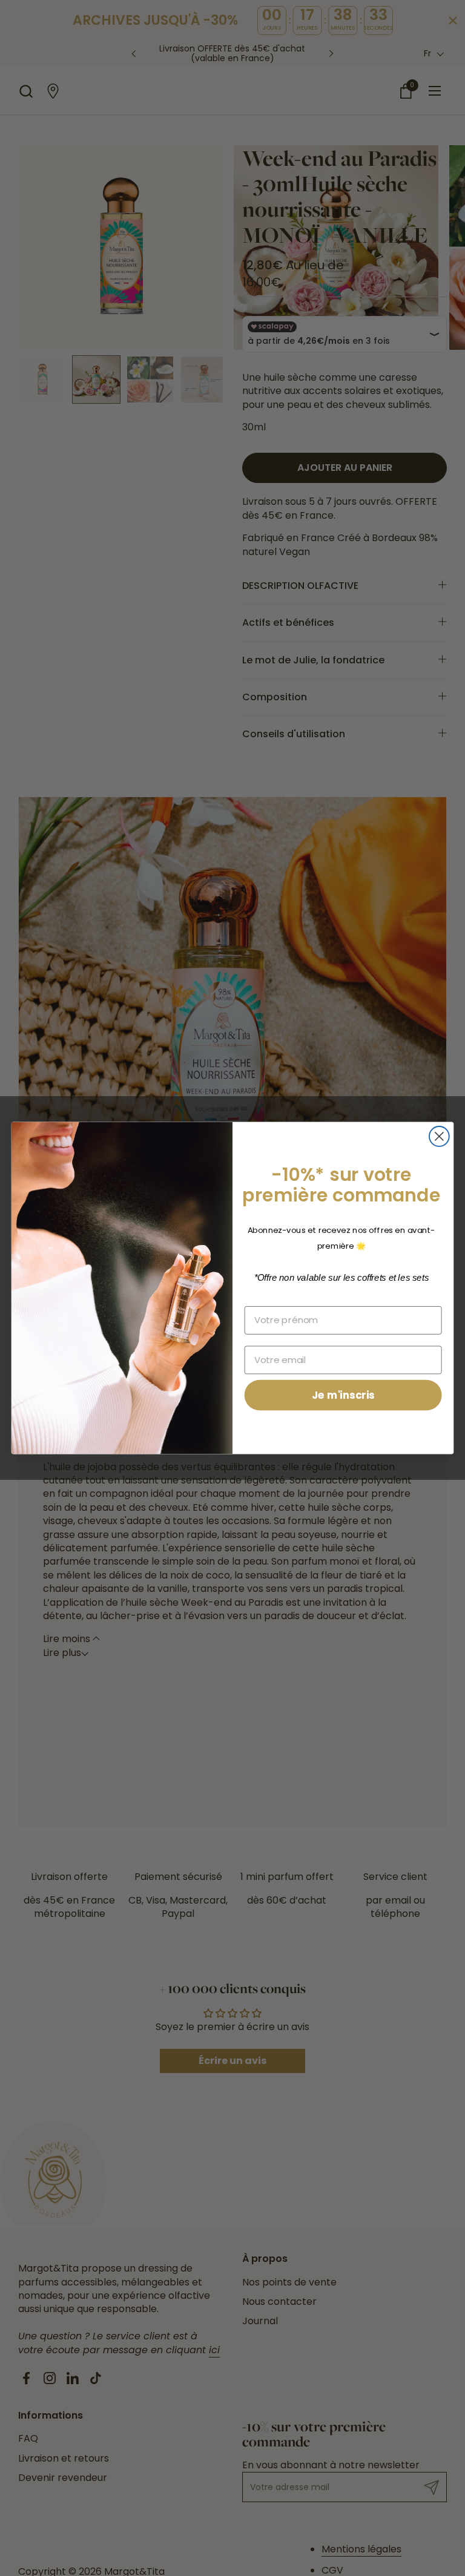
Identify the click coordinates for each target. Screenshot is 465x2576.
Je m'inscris (343, 1395)
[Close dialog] (439, 1136)
